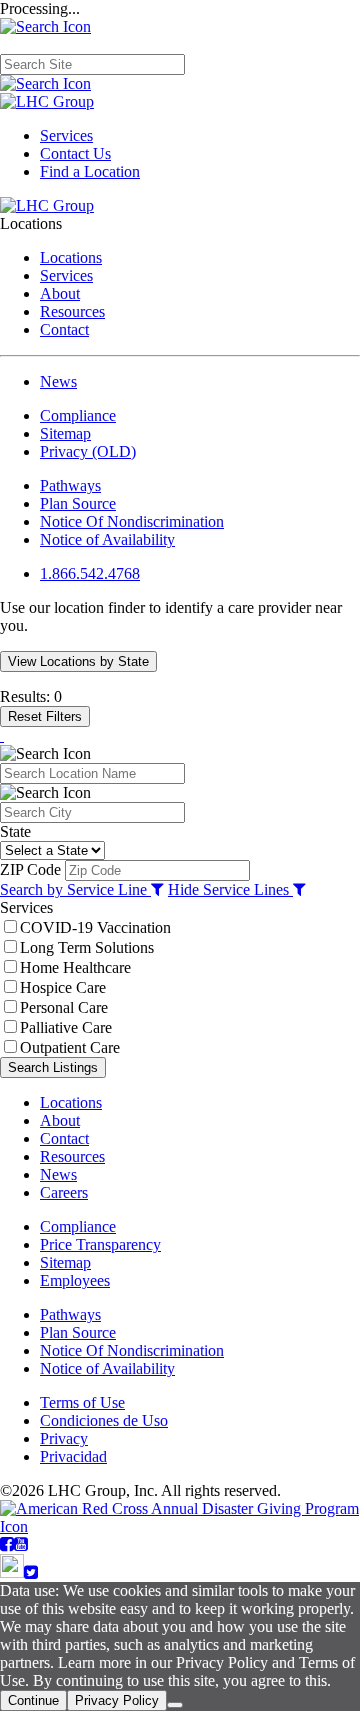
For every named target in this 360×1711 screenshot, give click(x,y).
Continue (33, 1700)
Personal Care (64, 1007)
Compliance (78, 415)
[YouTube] (21, 1544)
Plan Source (78, 503)
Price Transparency (100, 1244)
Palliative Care (66, 1027)
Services (66, 135)
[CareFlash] (12, 1572)
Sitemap (65, 433)
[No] (175, 1705)
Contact (64, 329)
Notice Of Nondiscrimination (132, 521)
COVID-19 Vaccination (95, 927)
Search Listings (53, 1067)
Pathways (70, 485)
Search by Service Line (75, 889)
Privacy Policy (117, 1700)
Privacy (64, 1438)
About (60, 293)
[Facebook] (7, 1544)
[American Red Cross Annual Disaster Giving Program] (180, 1526)
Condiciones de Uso (104, 1420)
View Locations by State (78, 661)
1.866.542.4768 (90, 573)
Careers (64, 1192)
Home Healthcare (75, 967)
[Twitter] (31, 1572)
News (58, 381)
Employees (75, 1280)
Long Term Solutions (87, 947)
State (15, 831)
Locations (71, 257)
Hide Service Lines (230, 889)
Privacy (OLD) (88, 451)
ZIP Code (30, 869)
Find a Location (90, 171)
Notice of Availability (107, 539)
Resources (72, 311)
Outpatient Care (70, 1047)
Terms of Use (82, 1402)
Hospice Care (63, 987)
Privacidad (73, 1456)
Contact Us (75, 153)
